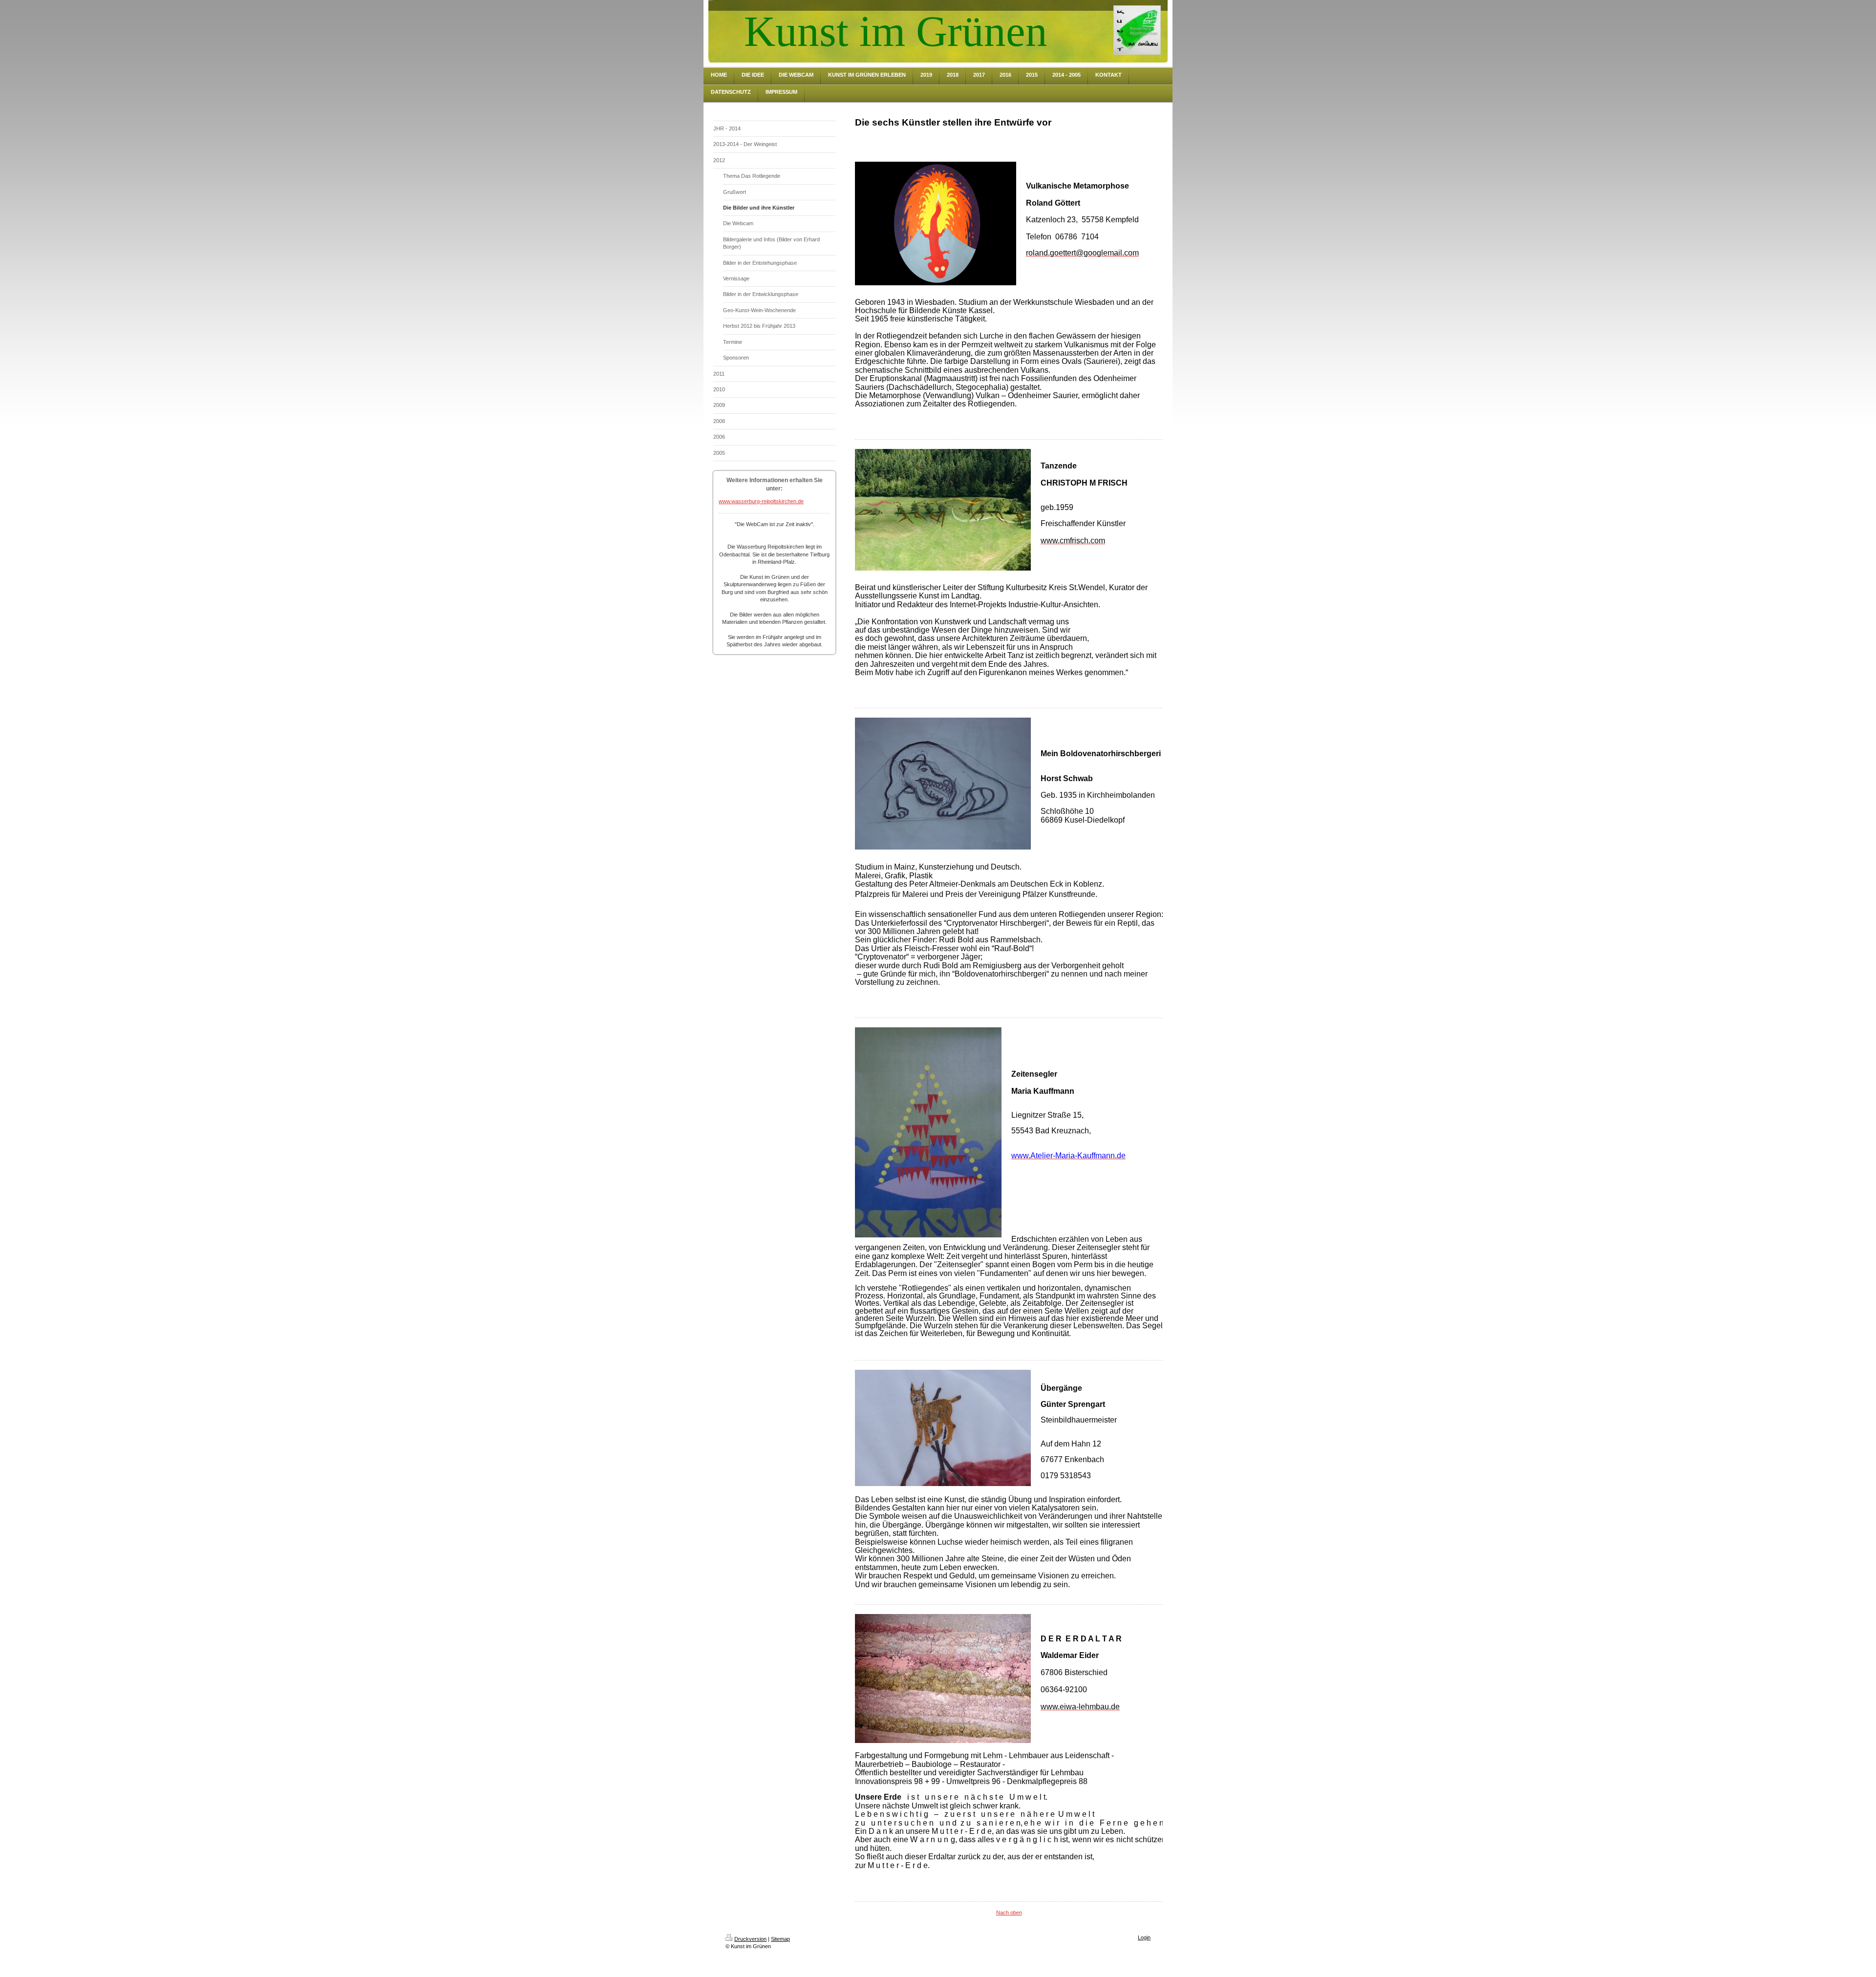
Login (1144, 1937)
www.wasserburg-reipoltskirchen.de (761, 501)
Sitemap (780, 1939)
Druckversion (750, 1939)
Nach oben (1009, 1913)
